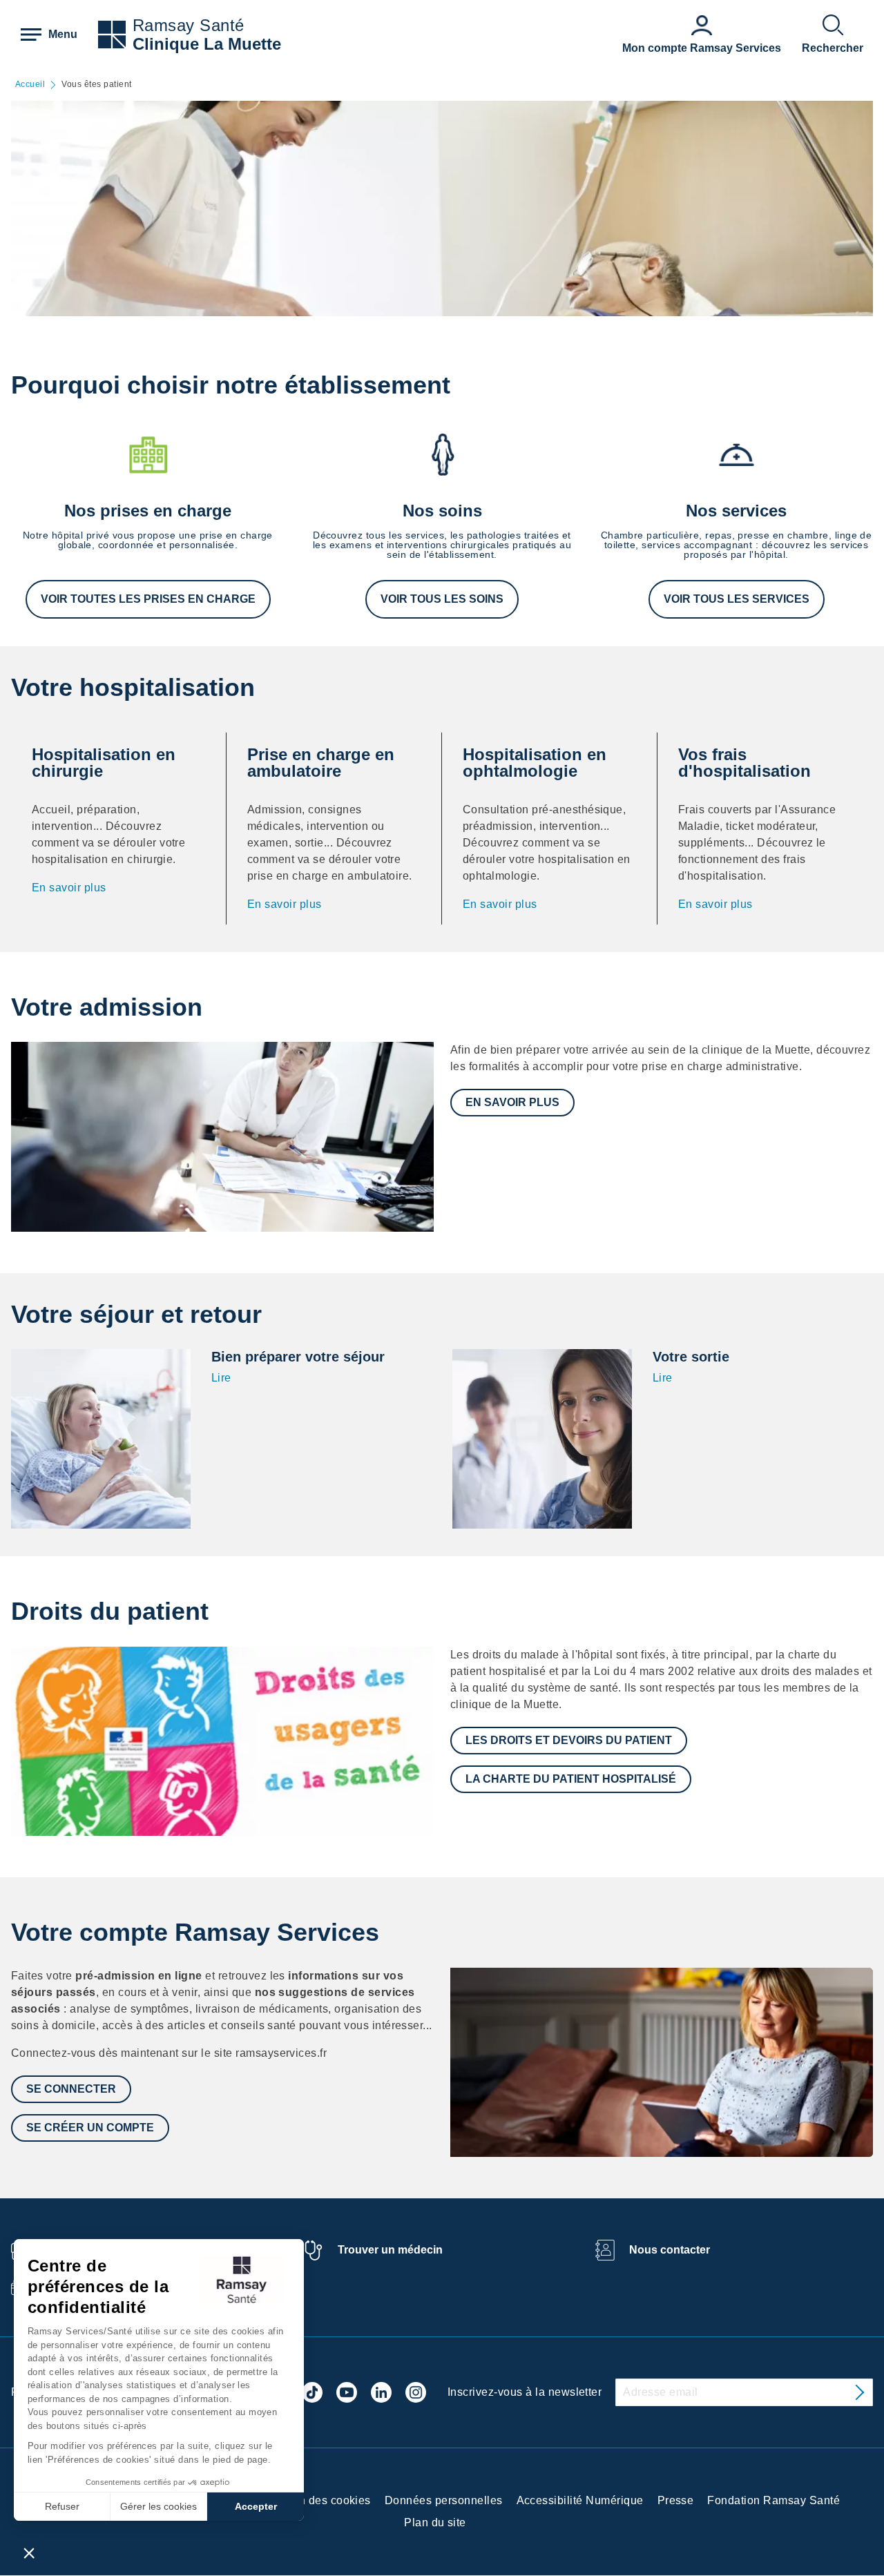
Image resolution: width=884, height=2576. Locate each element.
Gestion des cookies (318, 2500)
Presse (676, 2500)
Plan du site (435, 2522)
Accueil (30, 85)
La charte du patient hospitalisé (571, 1779)
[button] (29, 2553)
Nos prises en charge (148, 511)
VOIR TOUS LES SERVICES (737, 599)
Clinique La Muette (207, 44)
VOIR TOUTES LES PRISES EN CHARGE (148, 599)
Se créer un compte (90, 2128)
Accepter (256, 2506)
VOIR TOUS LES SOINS (442, 599)
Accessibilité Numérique (580, 2500)
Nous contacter (670, 2250)
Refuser (62, 2506)
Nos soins (442, 511)
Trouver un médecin (390, 2250)
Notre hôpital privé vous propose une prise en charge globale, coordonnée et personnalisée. (148, 540)
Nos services (736, 511)
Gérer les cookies (158, 2506)
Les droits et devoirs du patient (569, 1740)
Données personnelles (444, 2500)
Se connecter (71, 2089)
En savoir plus (69, 888)
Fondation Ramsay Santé (773, 2500)
